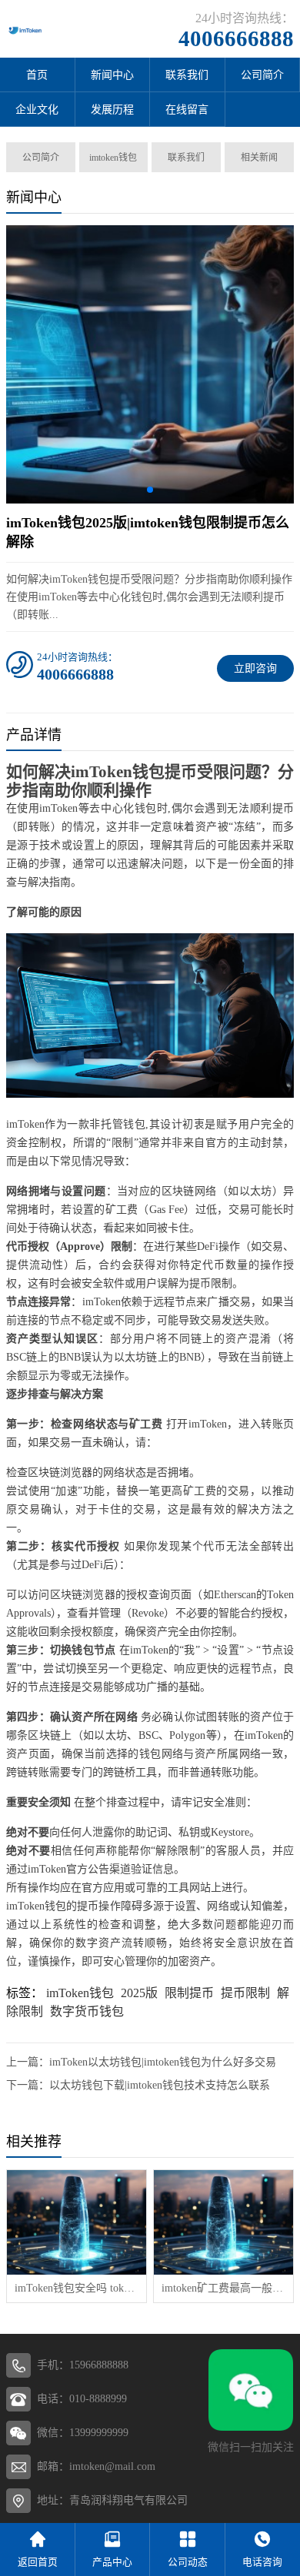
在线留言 (187, 110)
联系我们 (187, 75)
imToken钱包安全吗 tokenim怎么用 (77, 2288)
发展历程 (112, 110)
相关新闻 (259, 158)
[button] (150, 490)
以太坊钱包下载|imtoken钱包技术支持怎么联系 (160, 2085)
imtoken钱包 (113, 158)
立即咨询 (255, 668)
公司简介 (41, 158)
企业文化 (37, 110)
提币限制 (245, 1993)
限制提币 (189, 1993)
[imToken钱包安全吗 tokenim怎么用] (77, 2222)
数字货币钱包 (87, 2011)
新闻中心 (112, 75)
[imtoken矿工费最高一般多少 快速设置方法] (223, 2222)
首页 (37, 75)
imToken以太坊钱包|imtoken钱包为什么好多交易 (163, 2062)
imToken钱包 (80, 1993)
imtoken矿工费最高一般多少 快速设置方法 (223, 2288)
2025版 (139, 1993)
